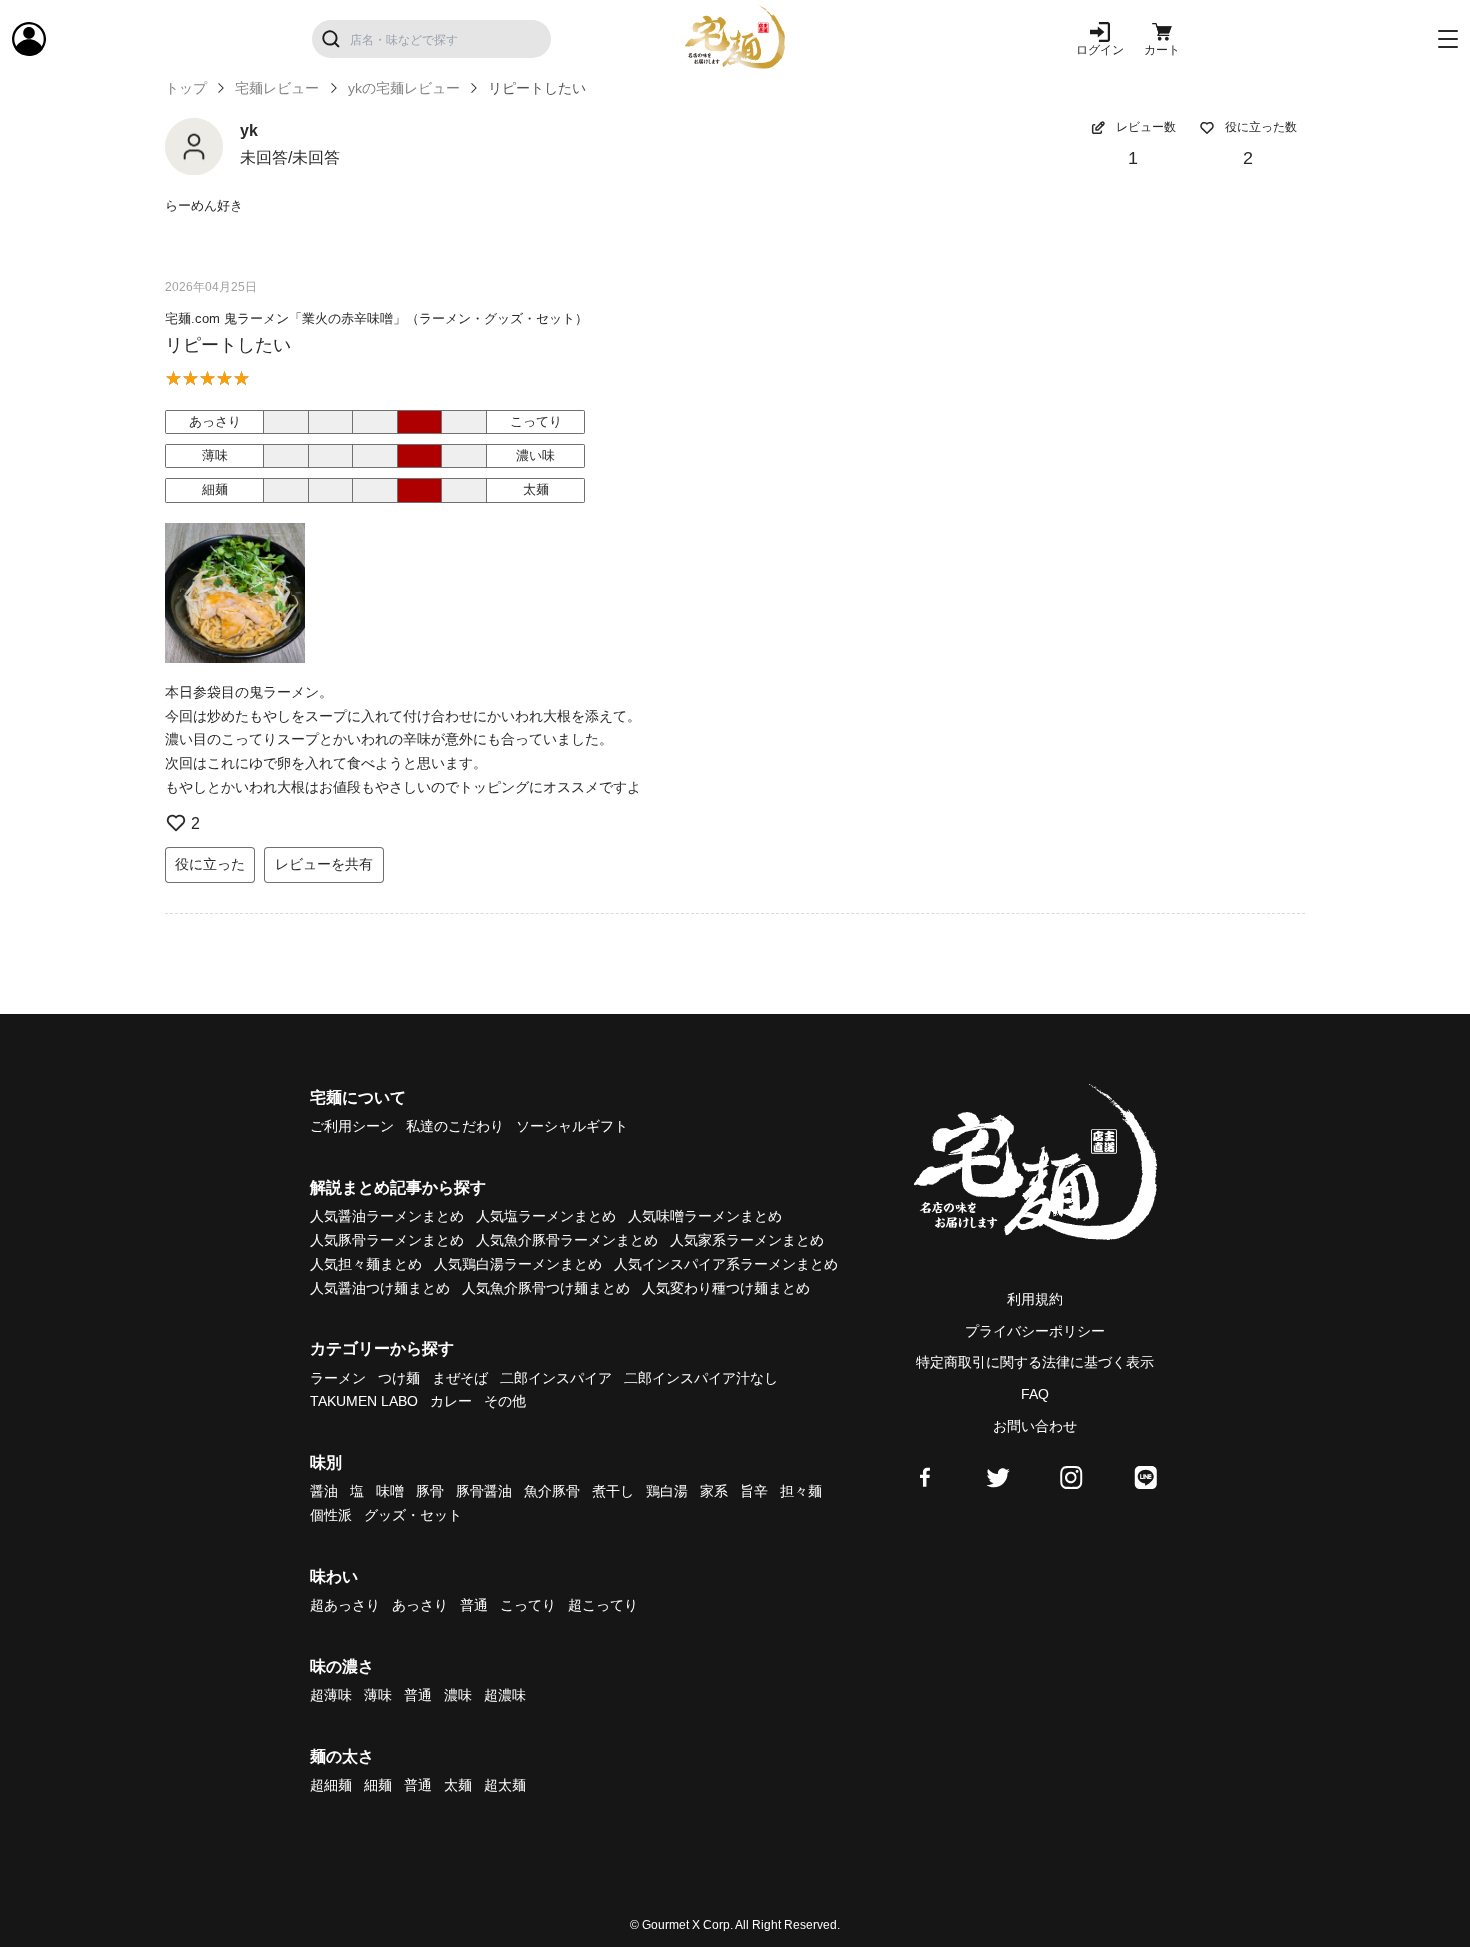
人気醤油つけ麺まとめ (380, 1288)
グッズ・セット (413, 1515)
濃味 (458, 1695)
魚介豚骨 (552, 1491)
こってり (528, 1605)
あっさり (420, 1605)
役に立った (210, 864)
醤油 (324, 1491)
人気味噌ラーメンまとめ (705, 1216)
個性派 (331, 1515)
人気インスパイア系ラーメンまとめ (726, 1264)
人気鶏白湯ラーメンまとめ (518, 1264)
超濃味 (505, 1695)
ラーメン (338, 1378)
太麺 (458, 1785)
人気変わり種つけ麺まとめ (726, 1288)
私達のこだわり (455, 1126)
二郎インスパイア (556, 1378)
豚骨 (430, 1491)
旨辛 (754, 1491)
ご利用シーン (352, 1126)
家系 (714, 1491)
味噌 (390, 1491)
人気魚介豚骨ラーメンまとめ (567, 1240)
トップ (186, 88)
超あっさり (345, 1605)
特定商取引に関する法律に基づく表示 (1035, 1362)
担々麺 (801, 1491)
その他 (505, 1401)
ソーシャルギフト (572, 1126)
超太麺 (505, 1785)
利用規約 (1035, 1299)
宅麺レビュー (277, 88)
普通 (474, 1605)
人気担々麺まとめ (366, 1264)
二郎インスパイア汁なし (701, 1378)
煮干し (613, 1491)
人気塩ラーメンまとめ (546, 1216)
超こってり (603, 1605)
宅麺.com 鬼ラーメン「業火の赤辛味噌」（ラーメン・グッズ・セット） (376, 318)
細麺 (378, 1785)
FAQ (1035, 1394)
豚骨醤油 (484, 1491)
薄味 (378, 1695)
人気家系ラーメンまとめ (747, 1240)
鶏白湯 (667, 1491)
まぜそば (460, 1378)
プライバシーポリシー (1035, 1331)
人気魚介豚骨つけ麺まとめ (546, 1288)
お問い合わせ (1035, 1426)
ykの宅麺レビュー (404, 88)
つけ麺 (399, 1378)
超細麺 (331, 1785)
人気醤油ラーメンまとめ (387, 1216)
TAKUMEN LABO (364, 1401)
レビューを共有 (324, 864)
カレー (451, 1401)
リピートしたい (228, 345)
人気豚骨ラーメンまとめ (387, 1240)
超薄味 (331, 1695)
